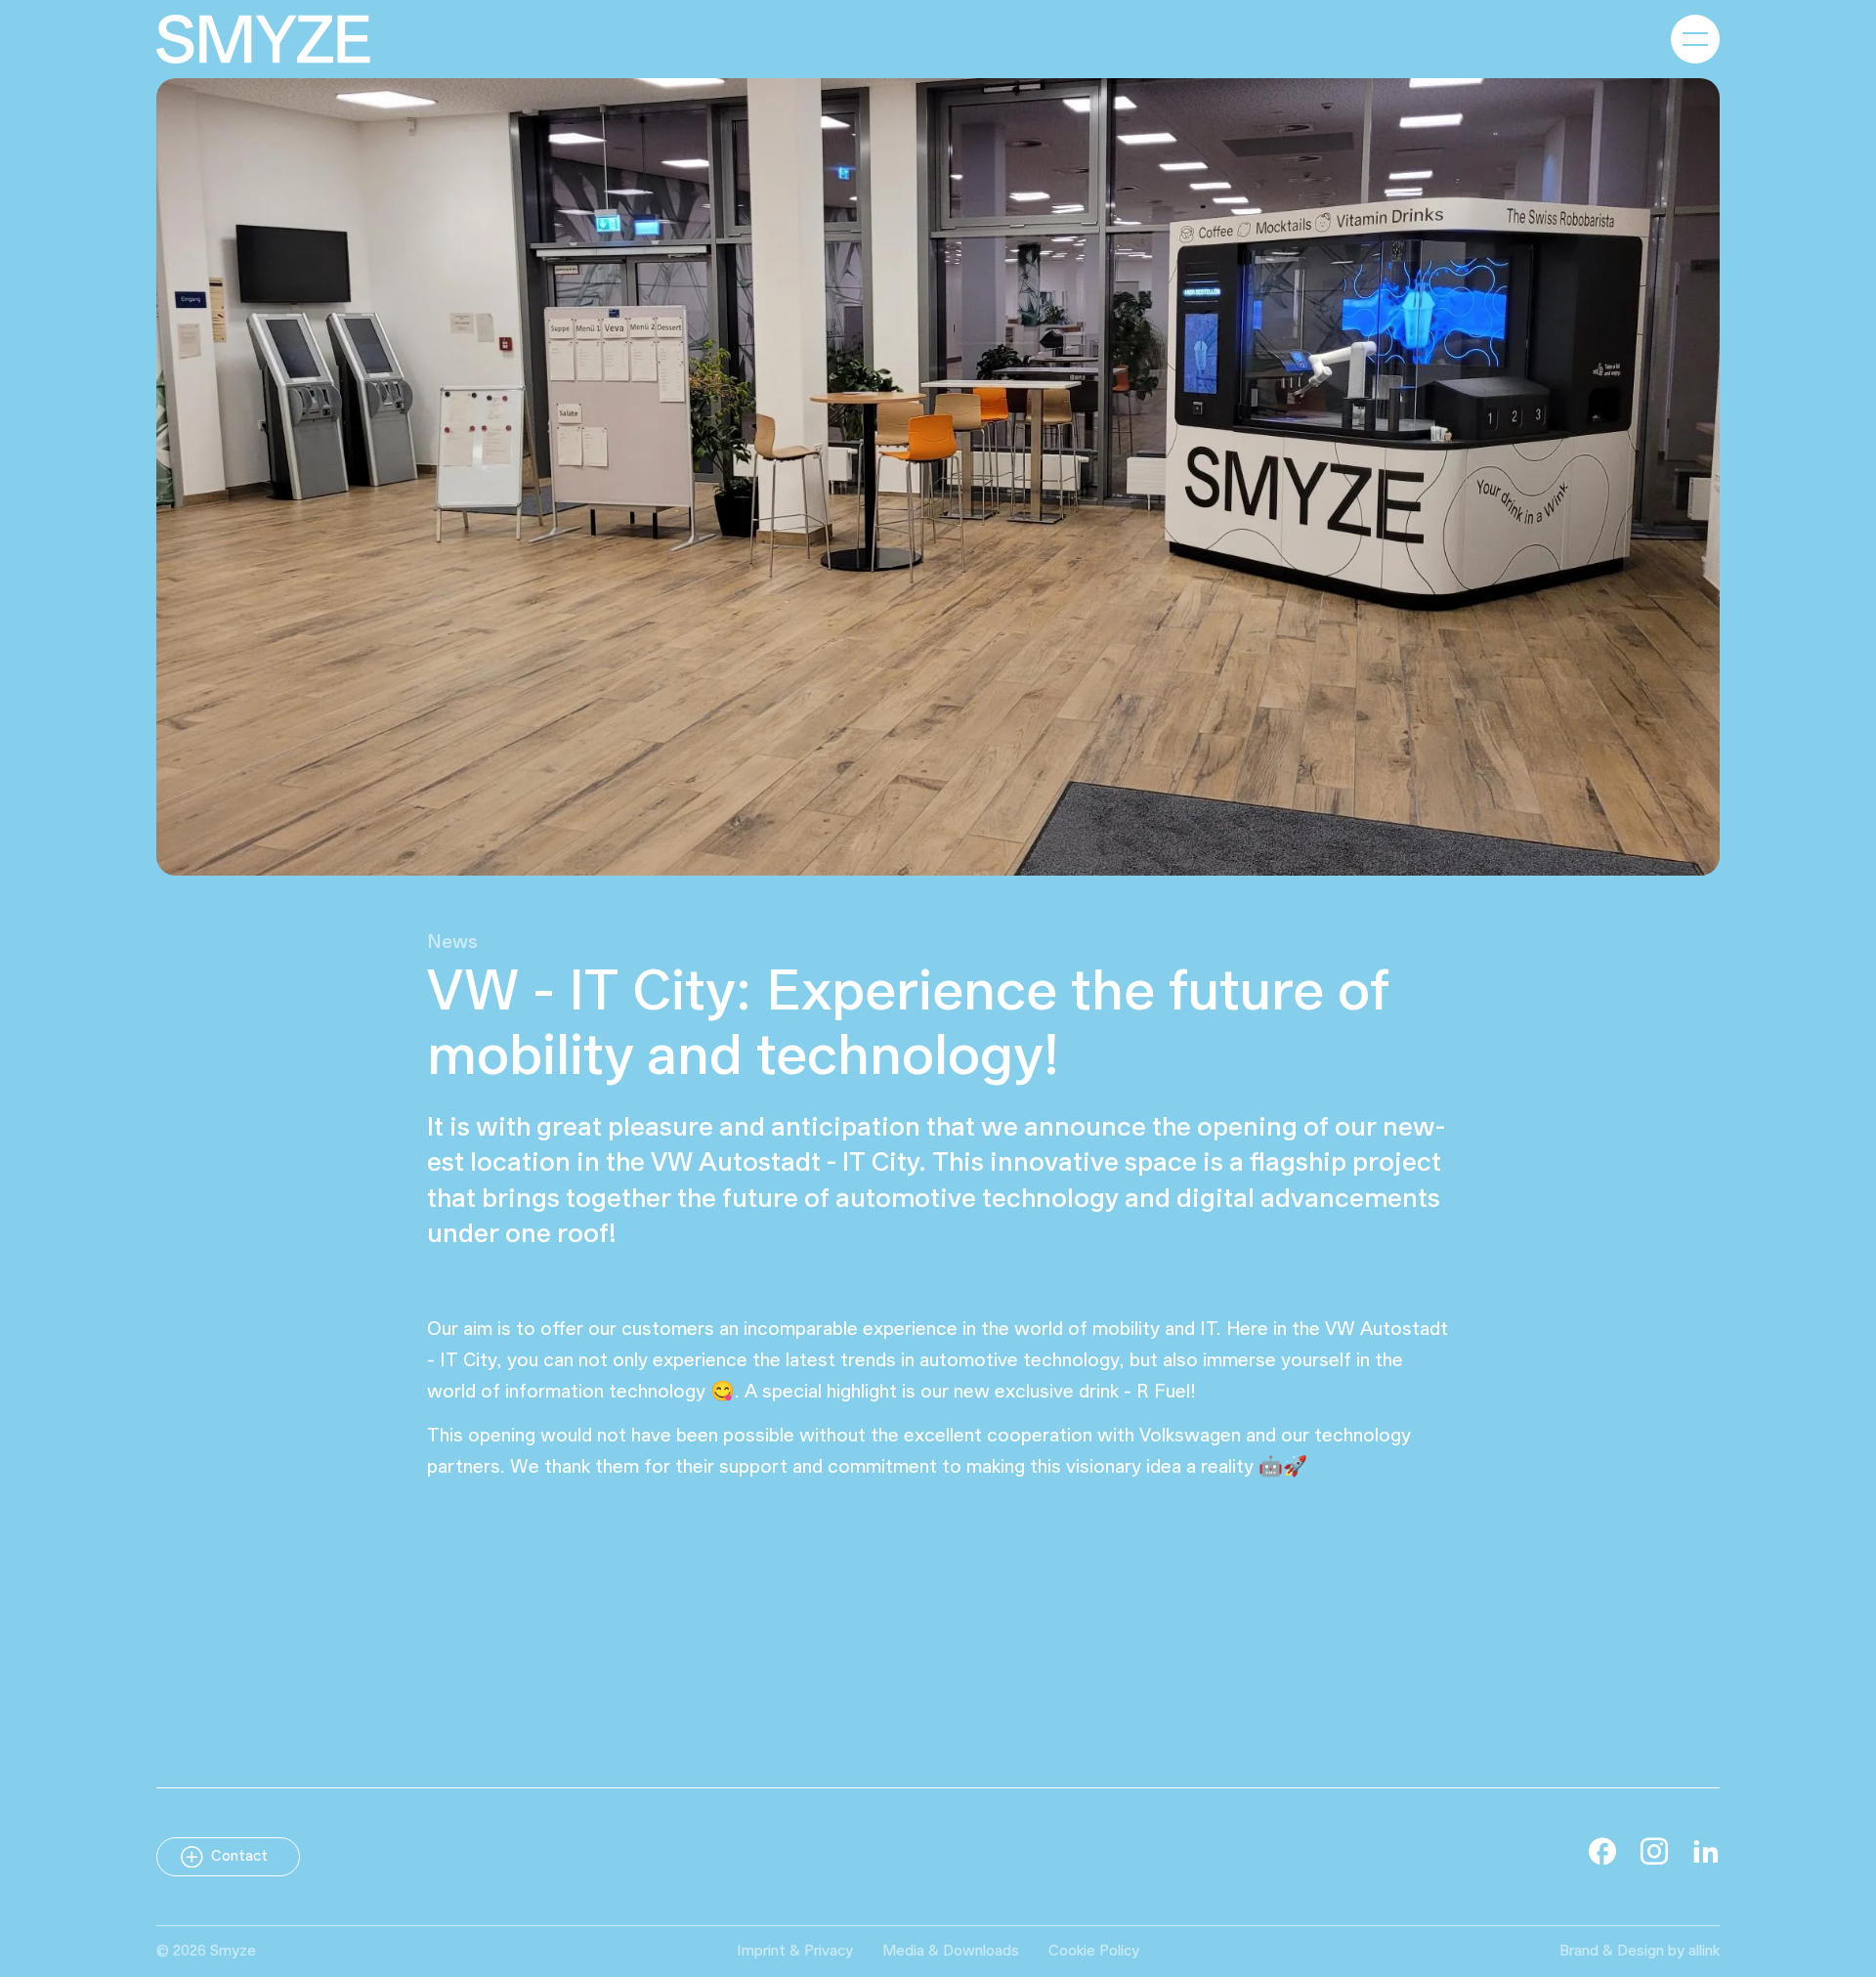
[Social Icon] (1602, 1851)
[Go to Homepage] (263, 39)
